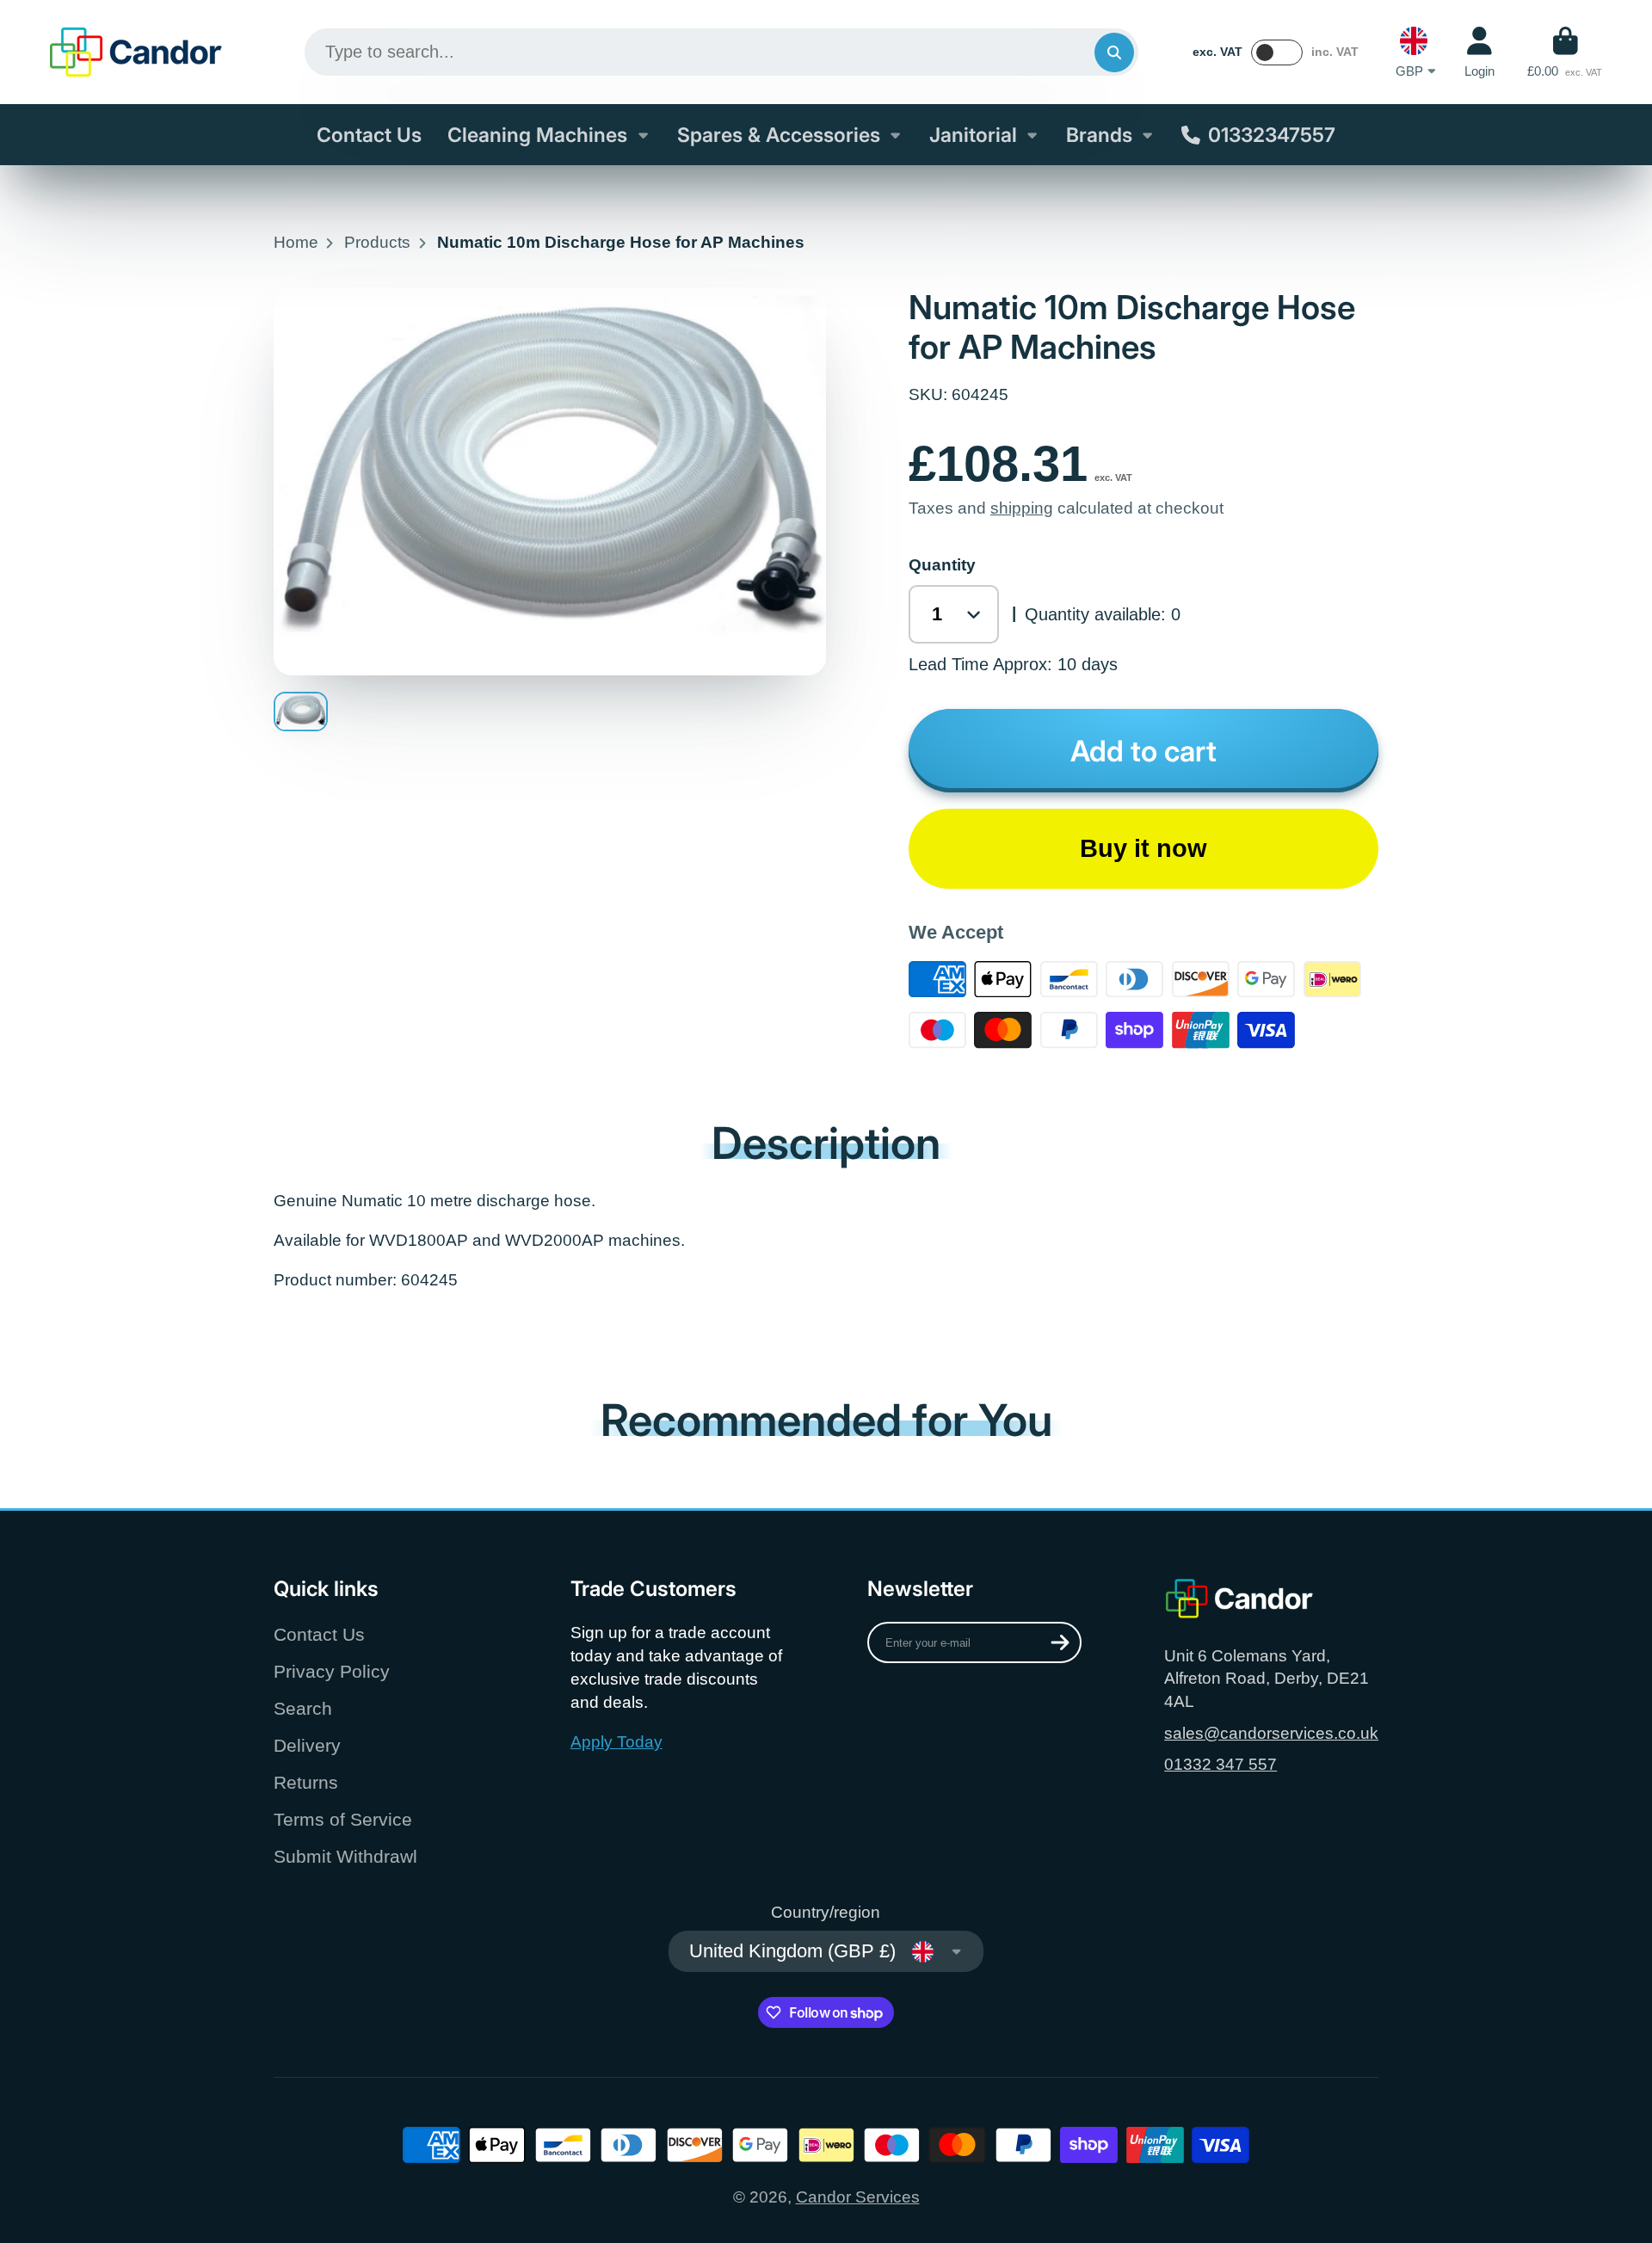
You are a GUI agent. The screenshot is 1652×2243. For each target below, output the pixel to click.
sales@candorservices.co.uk (1271, 1733)
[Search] (1114, 52)
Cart (1565, 52)
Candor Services (858, 2197)
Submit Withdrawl (345, 1856)
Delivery (307, 1745)
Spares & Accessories (779, 135)
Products (377, 242)
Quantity (942, 565)
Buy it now (1143, 848)
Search (303, 1708)
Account (1479, 52)
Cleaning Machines (537, 135)
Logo (136, 52)
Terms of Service (343, 1819)
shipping (1022, 508)
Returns (306, 1782)
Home (296, 242)
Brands (1099, 135)
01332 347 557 (1221, 1764)
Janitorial (973, 135)
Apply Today (616, 1742)
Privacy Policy (332, 1671)
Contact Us (369, 135)
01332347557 (1272, 135)
